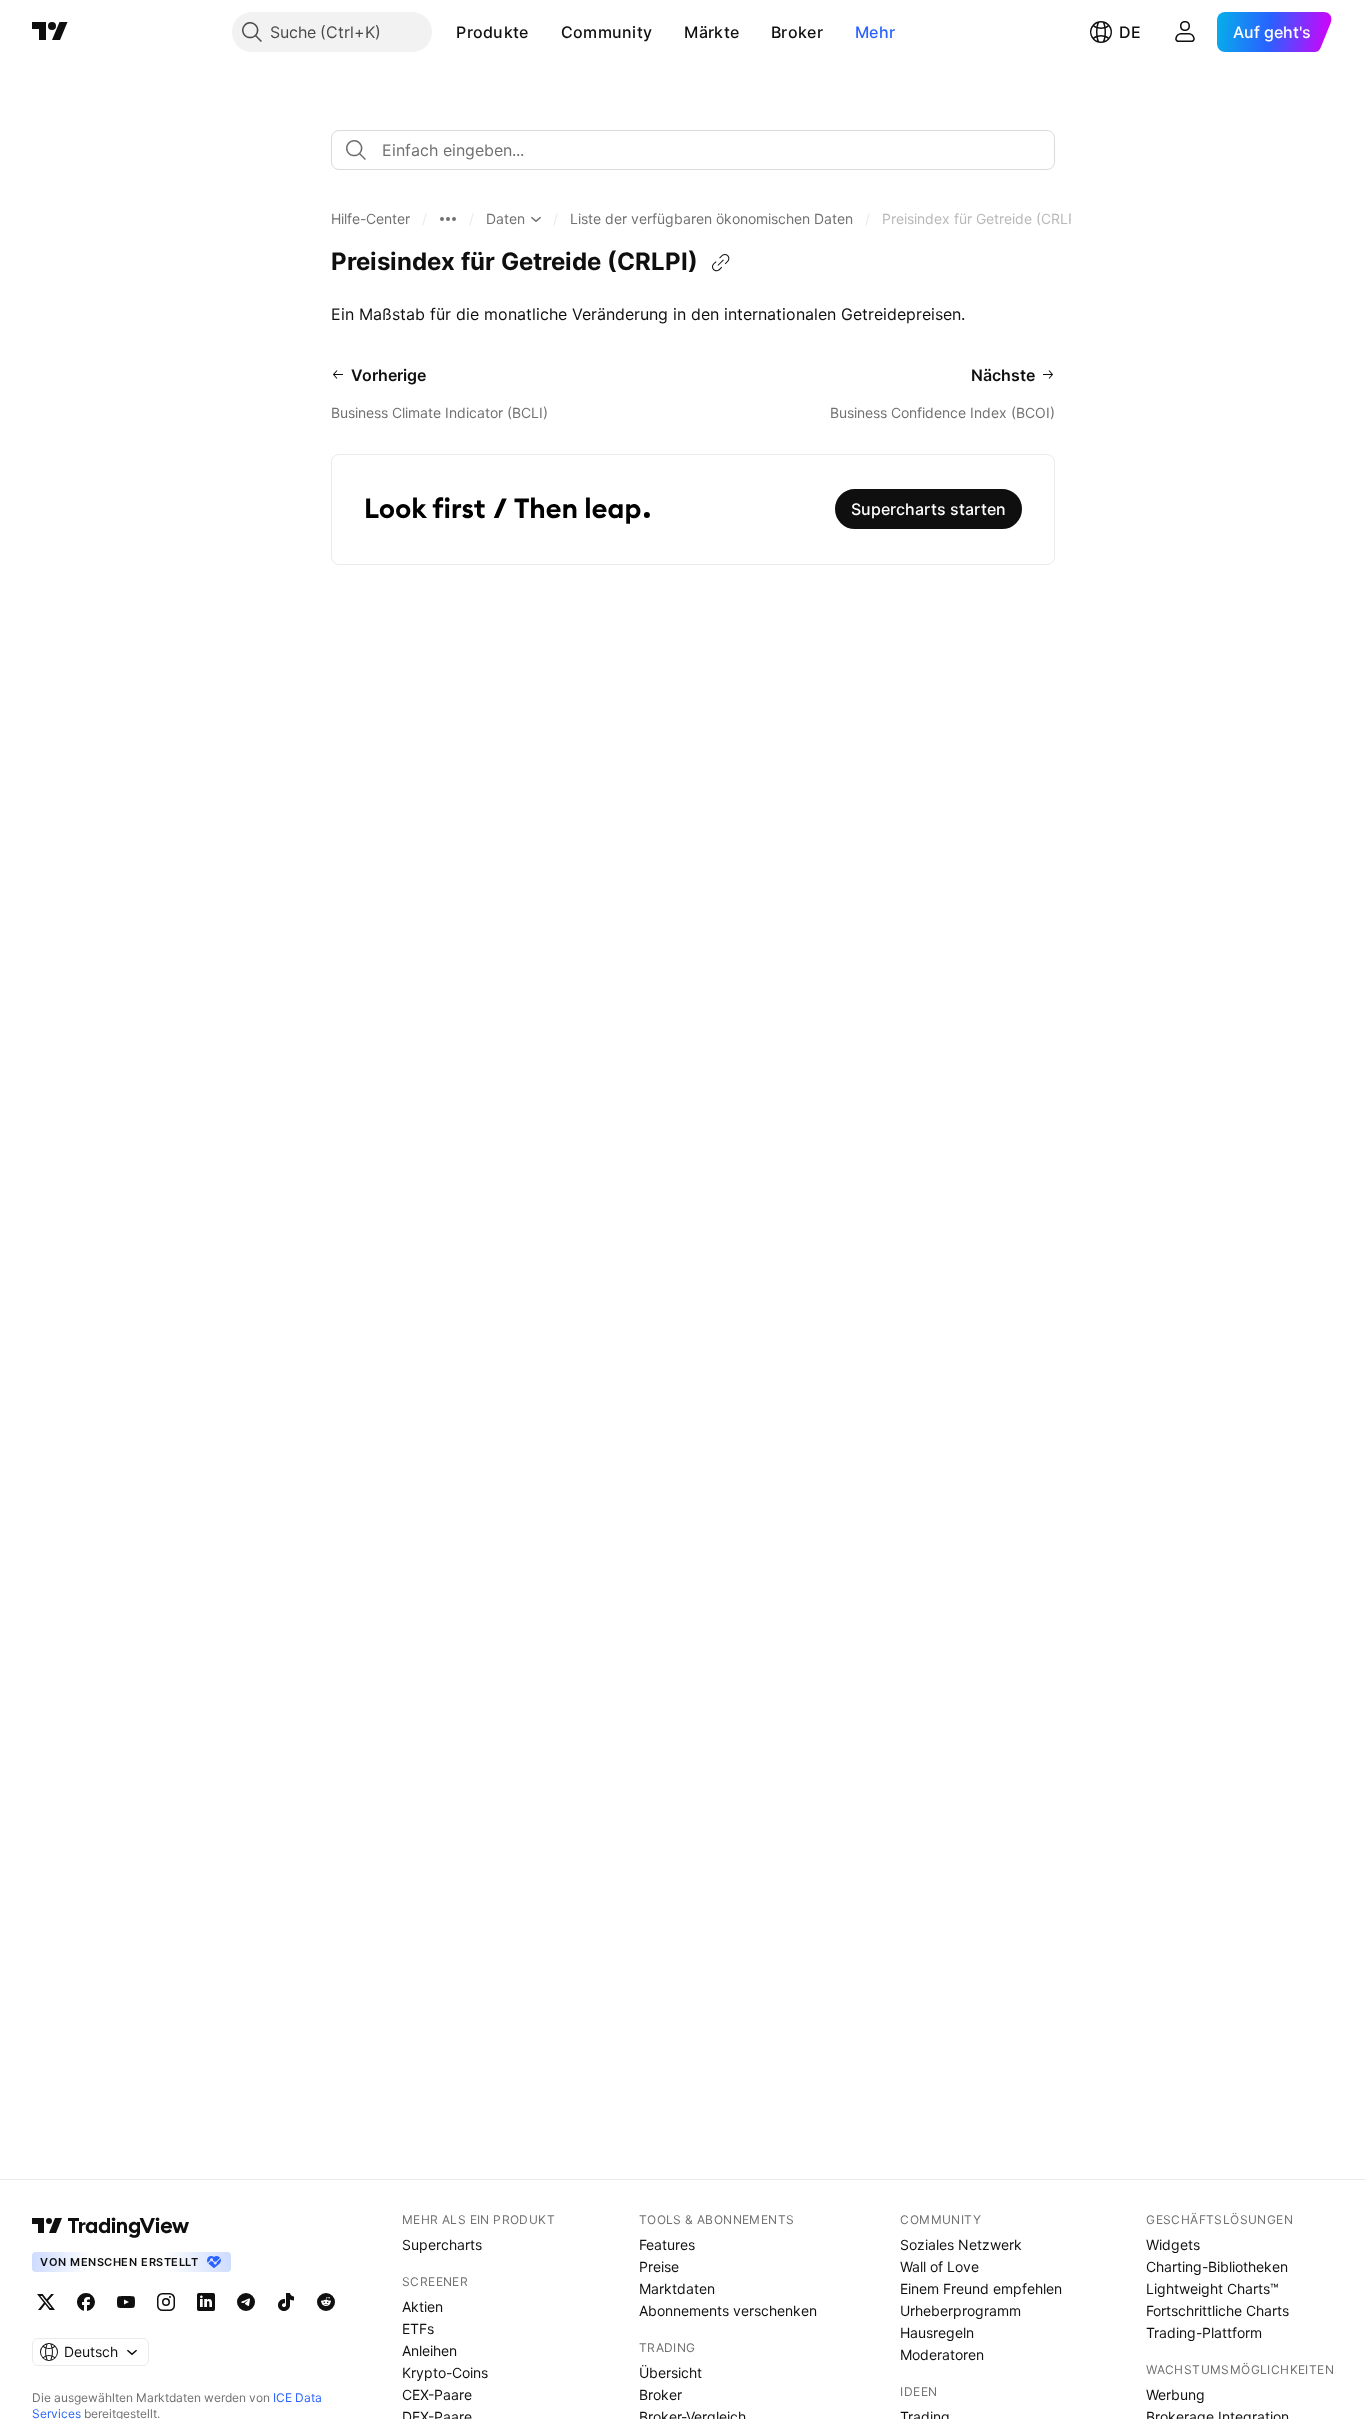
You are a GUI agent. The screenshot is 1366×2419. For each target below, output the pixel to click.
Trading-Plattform (1204, 2332)
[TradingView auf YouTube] (126, 2302)
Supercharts (442, 2244)
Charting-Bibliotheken (1217, 2266)
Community (607, 32)
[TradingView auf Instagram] (166, 2302)
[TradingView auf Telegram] (246, 2302)
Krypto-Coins (445, 2372)
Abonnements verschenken (728, 2310)
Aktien (422, 2306)
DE (1130, 32)
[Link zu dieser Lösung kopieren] (721, 263)
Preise (659, 2266)
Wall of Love (939, 2266)
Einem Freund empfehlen (981, 2288)
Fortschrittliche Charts (1217, 2310)
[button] (544, 32)
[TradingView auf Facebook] (86, 2302)
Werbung (1175, 2394)
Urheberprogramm (960, 2310)
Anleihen (429, 2350)
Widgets (1173, 2244)
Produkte (492, 32)
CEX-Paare (437, 2394)
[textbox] (701, 150)
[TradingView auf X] (46, 2302)
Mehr (875, 32)
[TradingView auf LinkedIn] (206, 2302)
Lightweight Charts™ (1212, 2288)
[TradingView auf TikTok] (286, 2302)
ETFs (418, 2328)
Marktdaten (677, 2288)
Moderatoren (942, 2354)
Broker (797, 32)
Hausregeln (937, 2332)
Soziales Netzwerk (961, 2244)
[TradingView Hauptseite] (50, 32)
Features (667, 2244)
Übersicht (670, 2372)
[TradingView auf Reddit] (326, 2302)
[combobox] (693, 150)
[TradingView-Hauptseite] (111, 2226)
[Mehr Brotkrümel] (448, 219)
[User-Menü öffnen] (1185, 32)
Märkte (711, 32)
